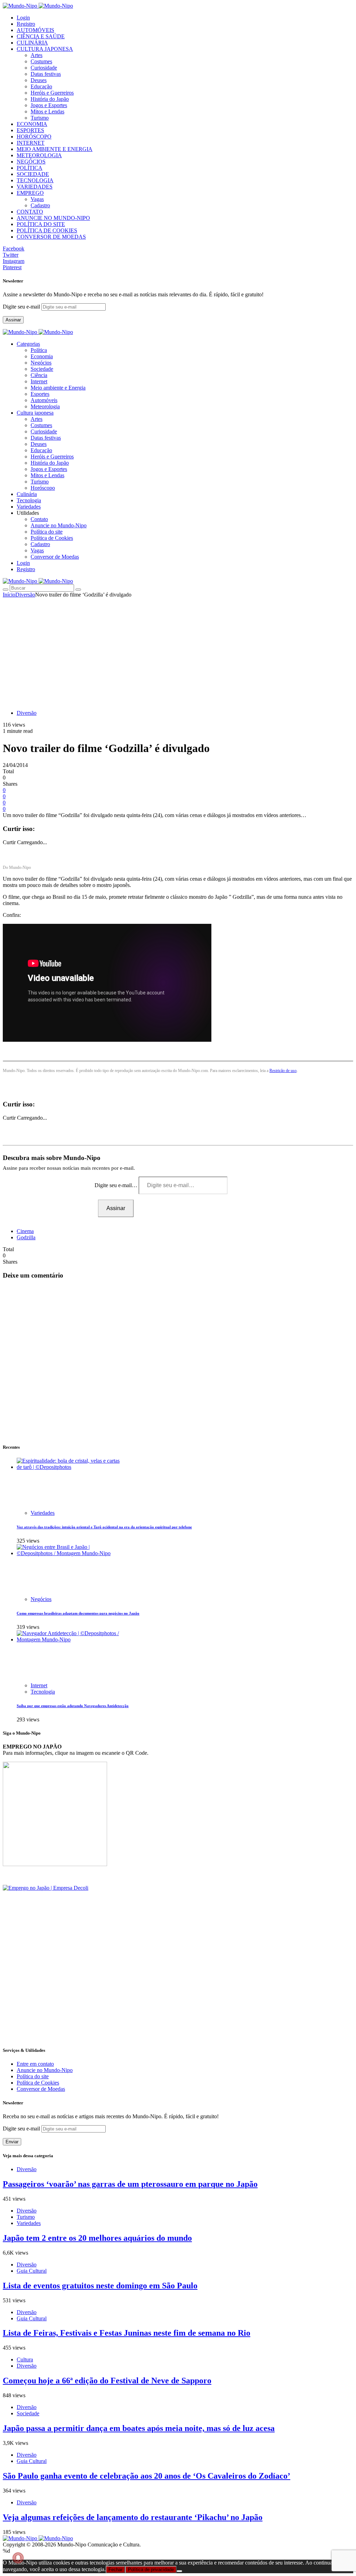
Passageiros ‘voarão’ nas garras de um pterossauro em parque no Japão (130, 2184)
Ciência (39, 375)
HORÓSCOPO (34, 137)
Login (23, 18)
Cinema (25, 1231)
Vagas (37, 199)
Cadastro (40, 205)
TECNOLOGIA (35, 180)
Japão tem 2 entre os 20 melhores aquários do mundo (97, 2238)
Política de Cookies (52, 538)
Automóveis (44, 400)
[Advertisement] (178, 650)
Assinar (13, 320)
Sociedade (42, 369)
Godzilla (26, 1237)
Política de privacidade (151, 2570)
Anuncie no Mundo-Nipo (59, 525)
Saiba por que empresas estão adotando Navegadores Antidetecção (73, 1706)
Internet (39, 381)
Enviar (12, 2142)
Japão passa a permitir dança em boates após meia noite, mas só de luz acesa (139, 2428)
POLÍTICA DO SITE (41, 224)
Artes (37, 55)
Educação (41, 86)
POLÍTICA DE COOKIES (47, 230)
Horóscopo (43, 488)
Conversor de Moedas (55, 557)
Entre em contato (35, 2064)
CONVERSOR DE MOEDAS (51, 237)
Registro (26, 24)
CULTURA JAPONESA (45, 49)
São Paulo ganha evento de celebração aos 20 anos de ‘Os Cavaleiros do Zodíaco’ (147, 2476)
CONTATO (30, 212)
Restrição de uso (283, 1071)
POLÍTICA (30, 168)
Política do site (47, 532)
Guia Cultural (32, 2271)
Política (39, 350)
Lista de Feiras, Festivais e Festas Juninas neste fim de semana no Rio (127, 2333)
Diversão (25, 595)
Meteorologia (45, 406)
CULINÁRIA (32, 43)
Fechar (115, 2570)
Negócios (41, 363)
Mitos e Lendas (47, 111)
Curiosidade (44, 68)
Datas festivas (46, 74)
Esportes (40, 394)
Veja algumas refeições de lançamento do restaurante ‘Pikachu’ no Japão (133, 2517)
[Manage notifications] (18, 2558)
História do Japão (50, 99)
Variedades (43, 1513)
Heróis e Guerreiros (52, 93)
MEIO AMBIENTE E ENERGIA (55, 149)
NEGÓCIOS (31, 162)
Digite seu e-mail (22, 307)
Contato (39, 519)
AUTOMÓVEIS (35, 30)
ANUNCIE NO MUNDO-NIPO (53, 218)
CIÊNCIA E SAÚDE (41, 36)
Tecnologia (43, 1692)
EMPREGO (30, 193)
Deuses (39, 80)
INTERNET (31, 143)
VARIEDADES (35, 187)
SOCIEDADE (33, 174)
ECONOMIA (32, 124)
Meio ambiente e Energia (58, 388)
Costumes (41, 61)
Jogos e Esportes (49, 105)
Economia (42, 356)
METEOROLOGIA (39, 155)
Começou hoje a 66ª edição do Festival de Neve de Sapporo (107, 2381)
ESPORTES (30, 130)
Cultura (25, 2359)
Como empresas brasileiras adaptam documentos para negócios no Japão (78, 1613)
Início (9, 595)
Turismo (40, 118)
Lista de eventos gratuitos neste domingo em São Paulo (100, 2286)
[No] (179, 2571)
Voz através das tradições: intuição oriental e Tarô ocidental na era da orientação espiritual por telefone (104, 1527)
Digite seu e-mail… (117, 1185)
